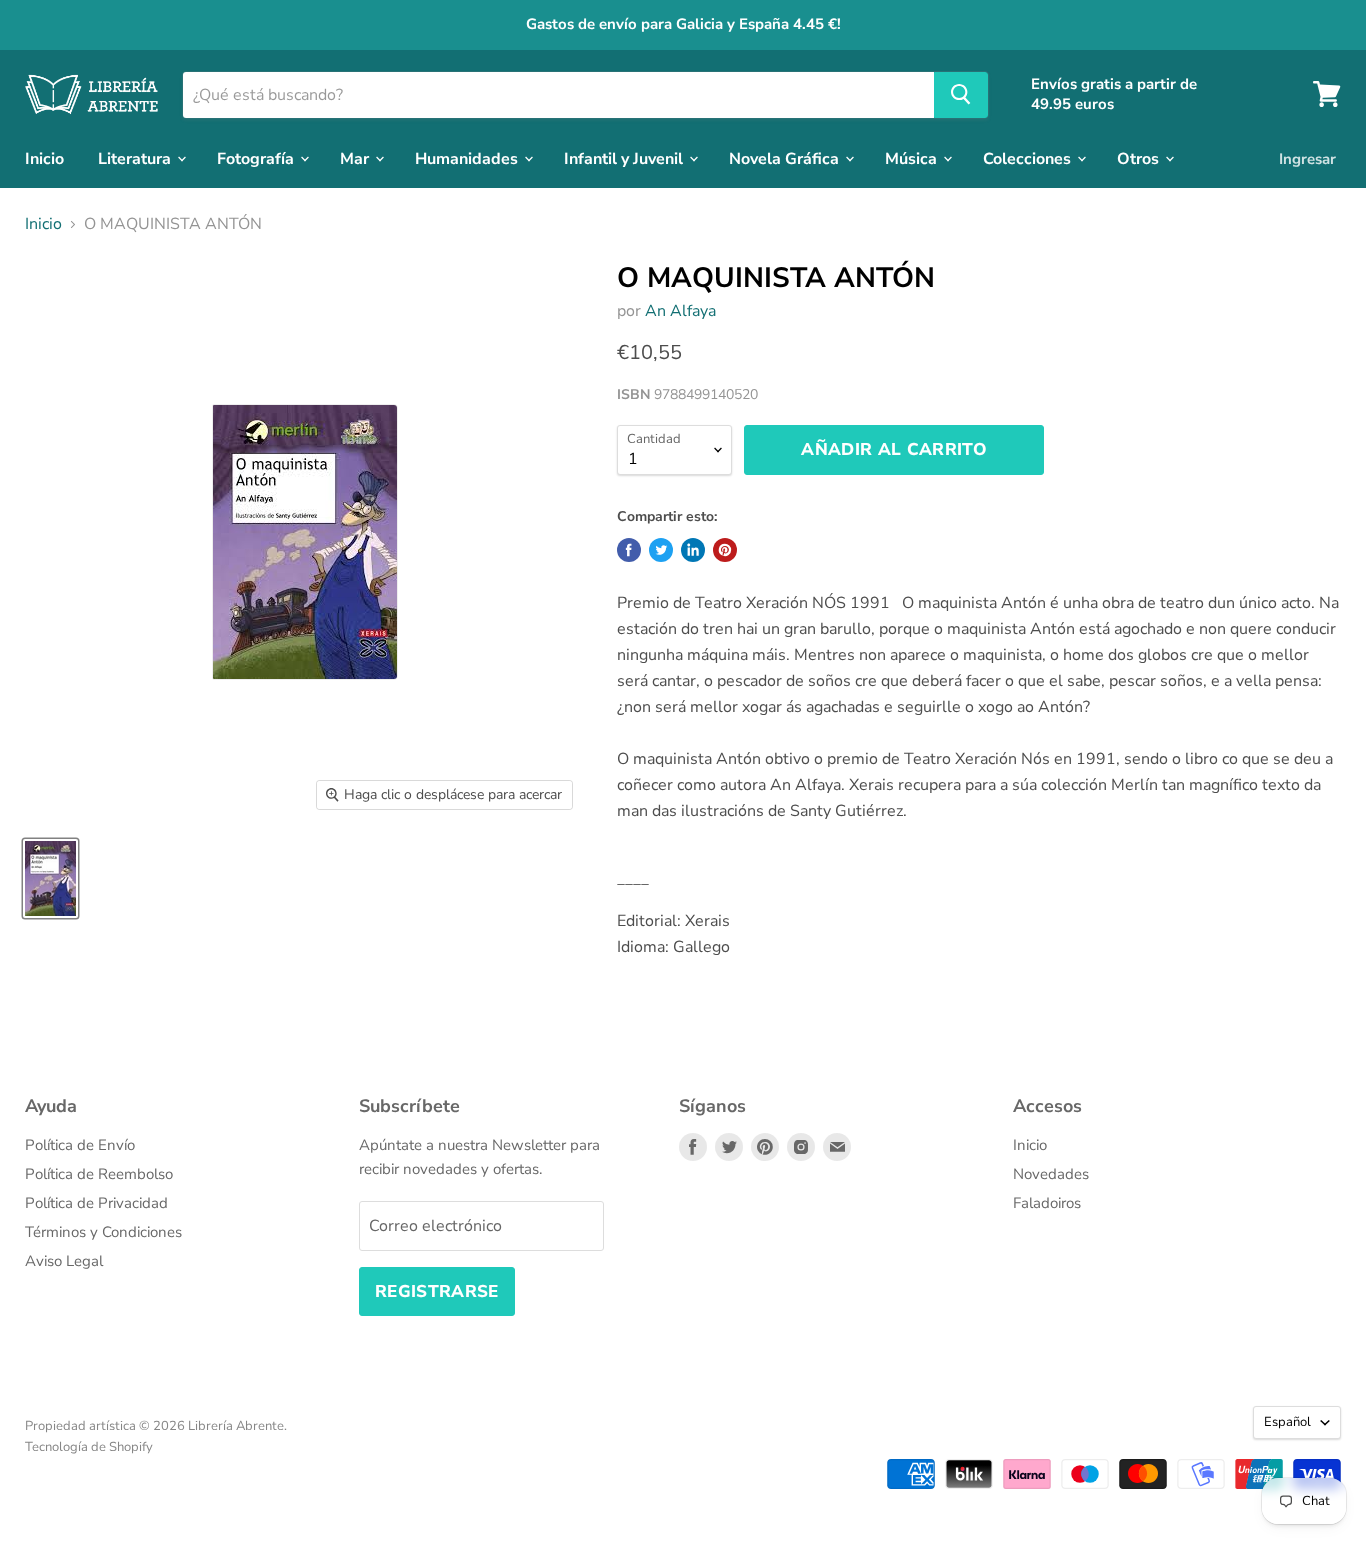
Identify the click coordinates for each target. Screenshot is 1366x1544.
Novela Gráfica (786, 158)
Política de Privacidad (96, 1203)
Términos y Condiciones (103, 1232)
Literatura (136, 158)
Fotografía (257, 158)
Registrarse (437, 1291)
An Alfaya (680, 311)
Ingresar (1307, 158)
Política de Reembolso (99, 1174)
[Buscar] (961, 94)
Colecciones (1029, 158)
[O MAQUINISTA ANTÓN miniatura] (50, 878)
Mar (356, 158)
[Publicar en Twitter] (661, 550)
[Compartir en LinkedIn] (693, 550)
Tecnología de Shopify (89, 1447)
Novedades (1051, 1174)
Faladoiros (1047, 1203)
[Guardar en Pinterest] (725, 550)
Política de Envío (80, 1145)
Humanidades (468, 158)
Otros (1140, 158)
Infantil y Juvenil (625, 158)
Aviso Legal (64, 1261)
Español (1287, 1422)
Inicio (44, 158)
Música (913, 158)
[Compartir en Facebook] (629, 550)
